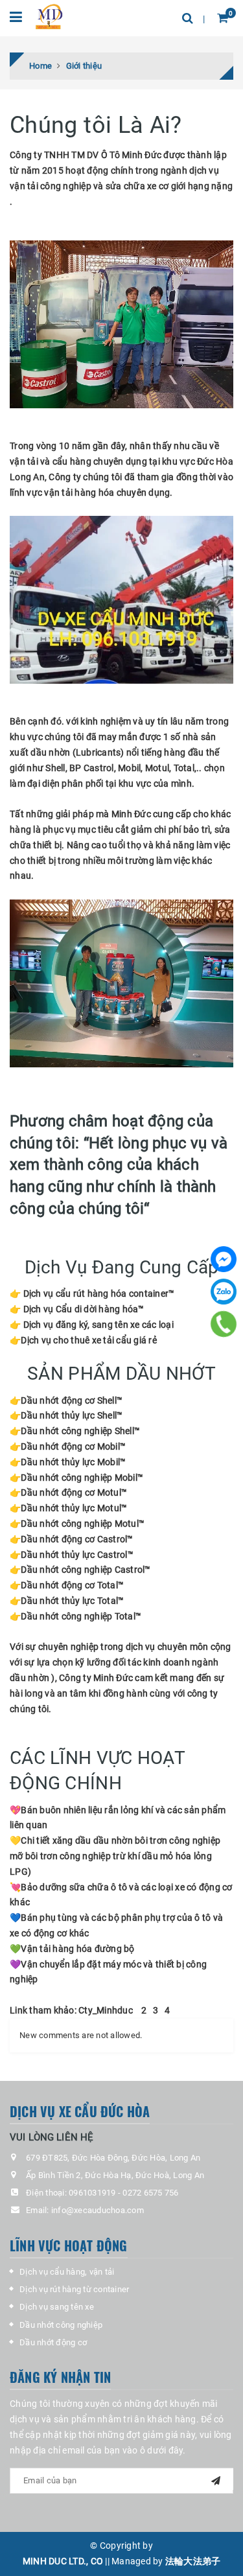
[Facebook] (224, 1259)
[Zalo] (224, 1292)
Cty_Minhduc (106, 2010)
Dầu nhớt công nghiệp (61, 2325)
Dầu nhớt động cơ (53, 2342)
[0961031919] (224, 1324)
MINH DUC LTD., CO (63, 2561)
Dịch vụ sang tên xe (57, 2307)
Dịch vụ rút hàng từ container (74, 2289)
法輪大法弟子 (193, 2561)
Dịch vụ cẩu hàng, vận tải (67, 2272)
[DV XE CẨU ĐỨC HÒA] (50, 16)
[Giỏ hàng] (223, 18)
